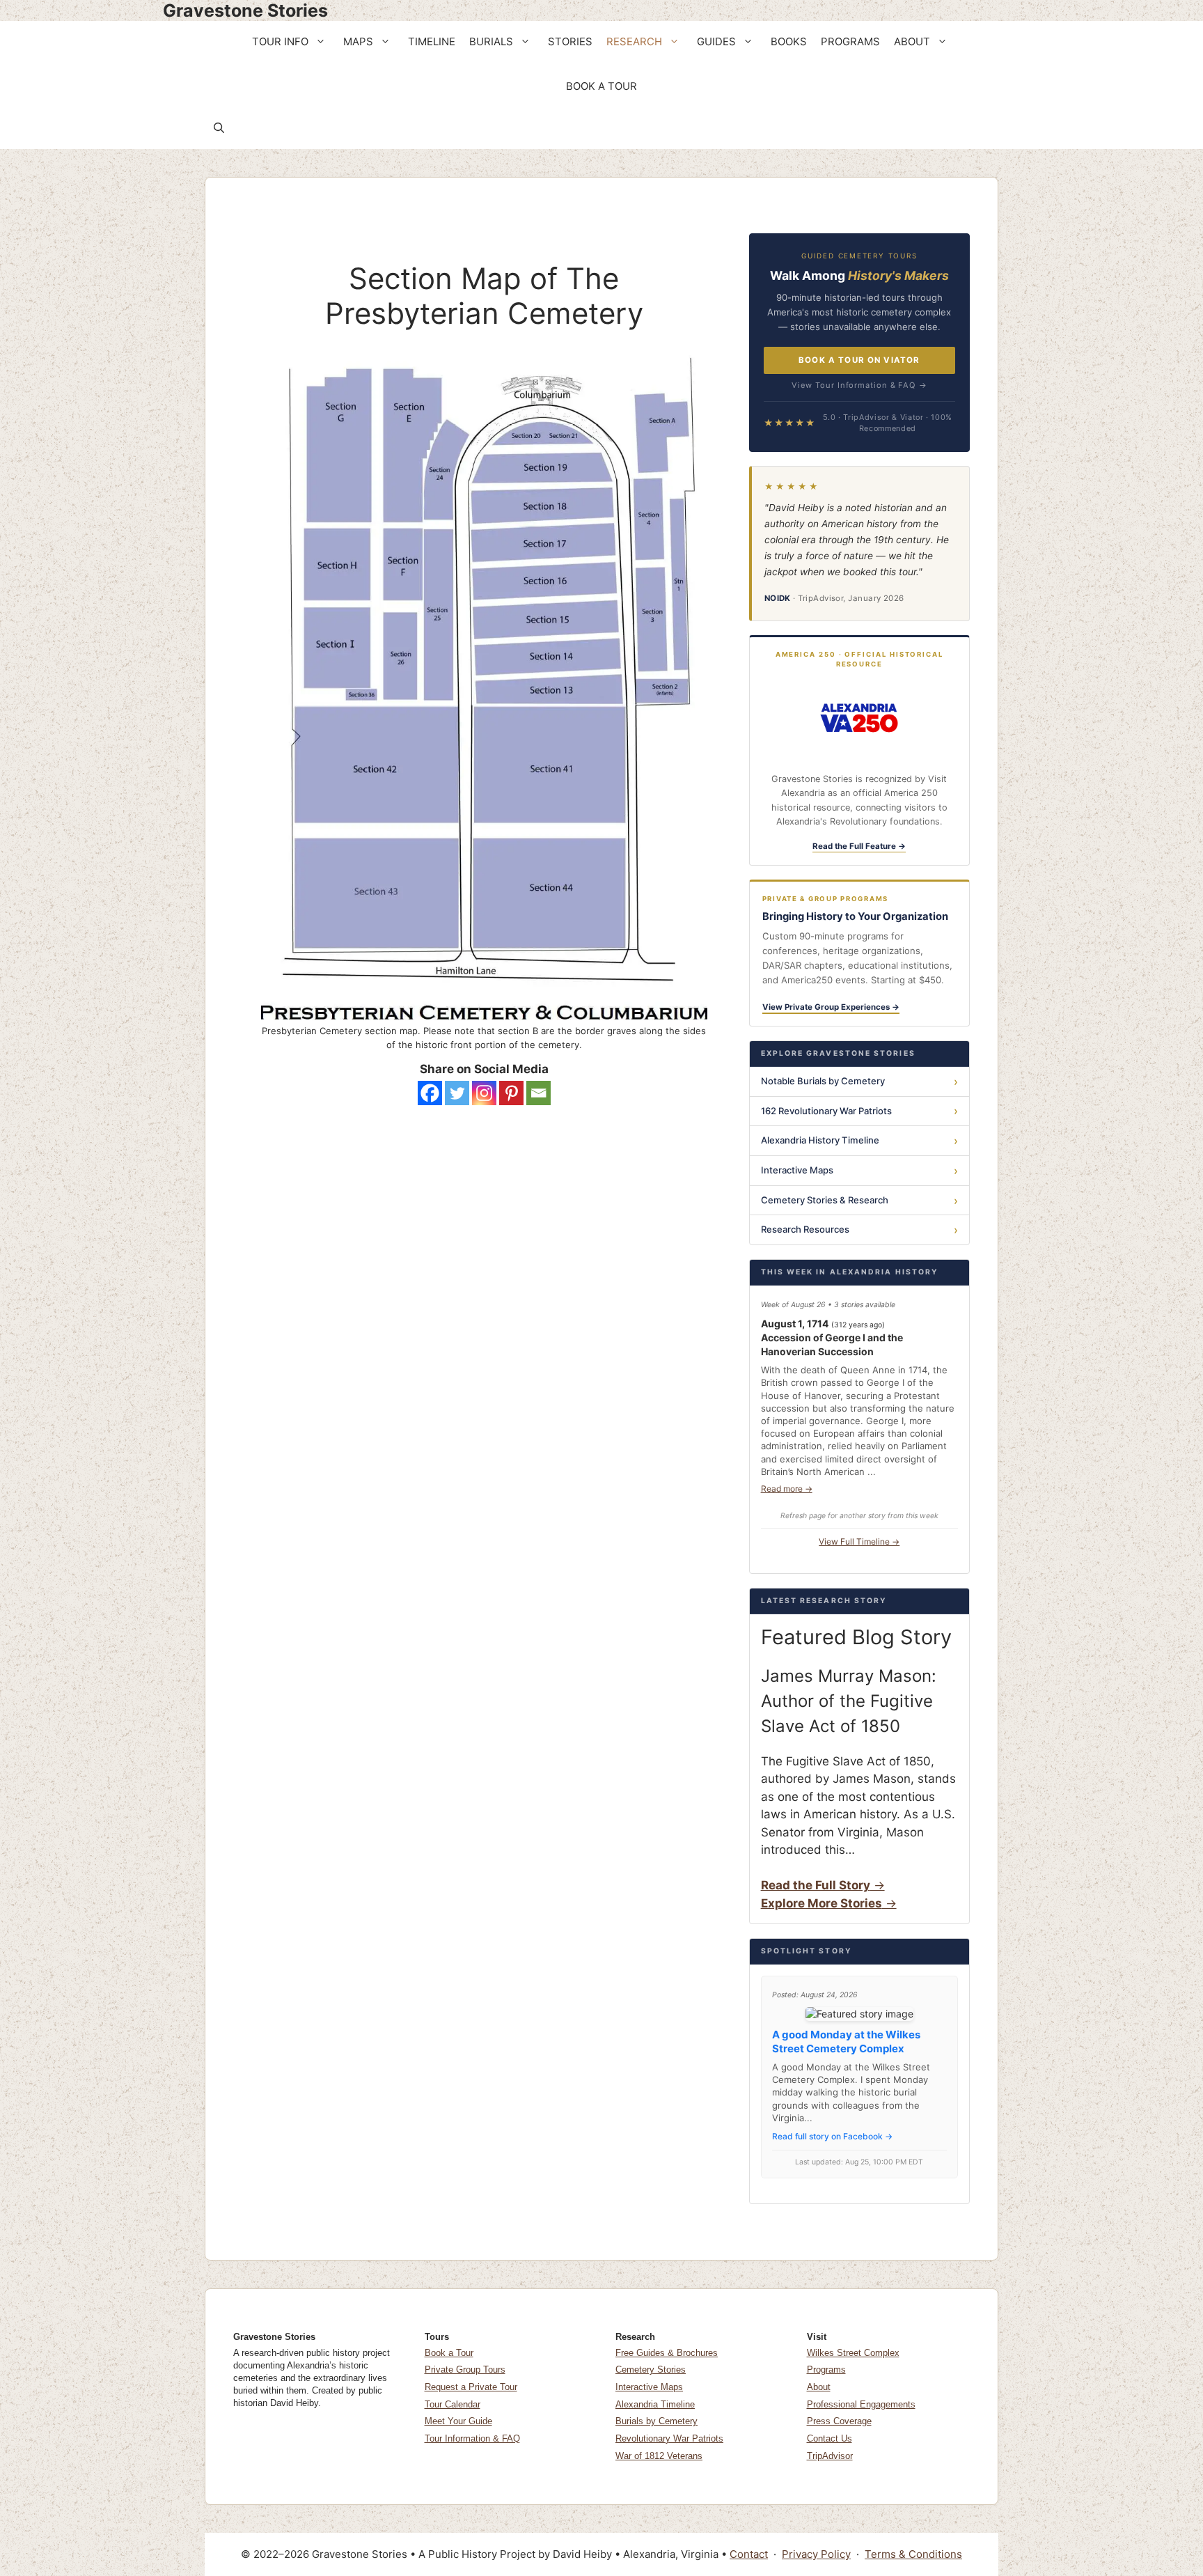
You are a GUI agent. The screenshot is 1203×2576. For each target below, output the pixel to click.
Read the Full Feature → (859, 846)
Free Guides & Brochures (667, 2353)
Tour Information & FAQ (472, 2438)
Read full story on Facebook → (832, 2136)
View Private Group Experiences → (831, 1007)
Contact (749, 2554)
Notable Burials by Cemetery (823, 1081)
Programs (826, 2370)
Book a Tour (449, 2353)
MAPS (358, 42)
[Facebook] (430, 1093)
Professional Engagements (861, 2404)
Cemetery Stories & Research (825, 1200)
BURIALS (491, 42)
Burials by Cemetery (656, 2421)
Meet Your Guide (458, 2421)
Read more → (787, 1489)
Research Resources (805, 1229)
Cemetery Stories (651, 2370)
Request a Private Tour (471, 2387)
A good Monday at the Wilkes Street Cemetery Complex (846, 2042)
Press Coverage (839, 2421)
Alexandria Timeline (655, 2404)
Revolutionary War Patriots (669, 2438)
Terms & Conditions (913, 2554)
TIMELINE (432, 42)
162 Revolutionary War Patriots (826, 1111)
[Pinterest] (511, 1093)
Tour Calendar (453, 2404)
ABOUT (912, 42)
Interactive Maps (797, 1170)
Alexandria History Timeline (820, 1140)
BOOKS (789, 42)
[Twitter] (457, 1093)
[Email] (538, 1093)
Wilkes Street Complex (853, 2353)
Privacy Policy (816, 2554)
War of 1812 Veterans (659, 2456)
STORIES (570, 42)
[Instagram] (484, 1093)
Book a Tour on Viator (859, 360)
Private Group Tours (465, 2370)
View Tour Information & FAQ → (859, 385)
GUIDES (716, 42)
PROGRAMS (850, 42)
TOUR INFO (280, 42)
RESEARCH (634, 42)
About (819, 2387)
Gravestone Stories (245, 10)
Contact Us (829, 2438)
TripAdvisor (830, 2456)
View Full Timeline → (859, 1541)
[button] (322, 42)
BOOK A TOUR (601, 86)
